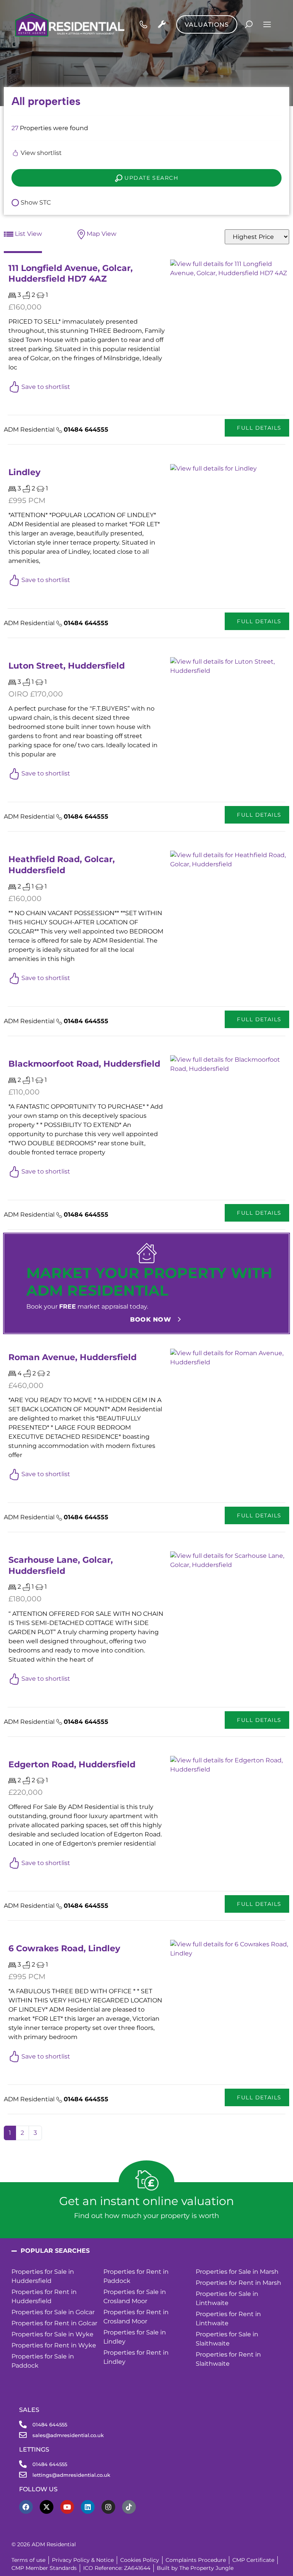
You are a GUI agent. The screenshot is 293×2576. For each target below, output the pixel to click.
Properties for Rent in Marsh (238, 2283)
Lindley (24, 472)
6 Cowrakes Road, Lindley (64, 1948)
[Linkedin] (88, 2507)
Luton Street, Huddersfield (67, 666)
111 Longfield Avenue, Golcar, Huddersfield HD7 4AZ (71, 273)
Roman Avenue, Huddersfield (72, 1357)
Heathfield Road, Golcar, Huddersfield (62, 865)
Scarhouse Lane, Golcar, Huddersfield (61, 1565)
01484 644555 (86, 430)
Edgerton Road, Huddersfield (72, 1764)
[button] (146, 2251)
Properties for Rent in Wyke (54, 2345)
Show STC (35, 202)
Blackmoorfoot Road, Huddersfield (84, 1064)
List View (28, 234)
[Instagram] (108, 2507)
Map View (101, 234)
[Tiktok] (129, 2507)
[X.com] (47, 2507)
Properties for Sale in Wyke (52, 2334)
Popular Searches (55, 2251)
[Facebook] (26, 2507)
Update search (150, 178)
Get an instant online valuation (146, 2201)
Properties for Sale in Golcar (53, 2312)
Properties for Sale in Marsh (237, 2272)
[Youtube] (67, 2507)
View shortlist (40, 153)
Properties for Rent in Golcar (54, 2323)
